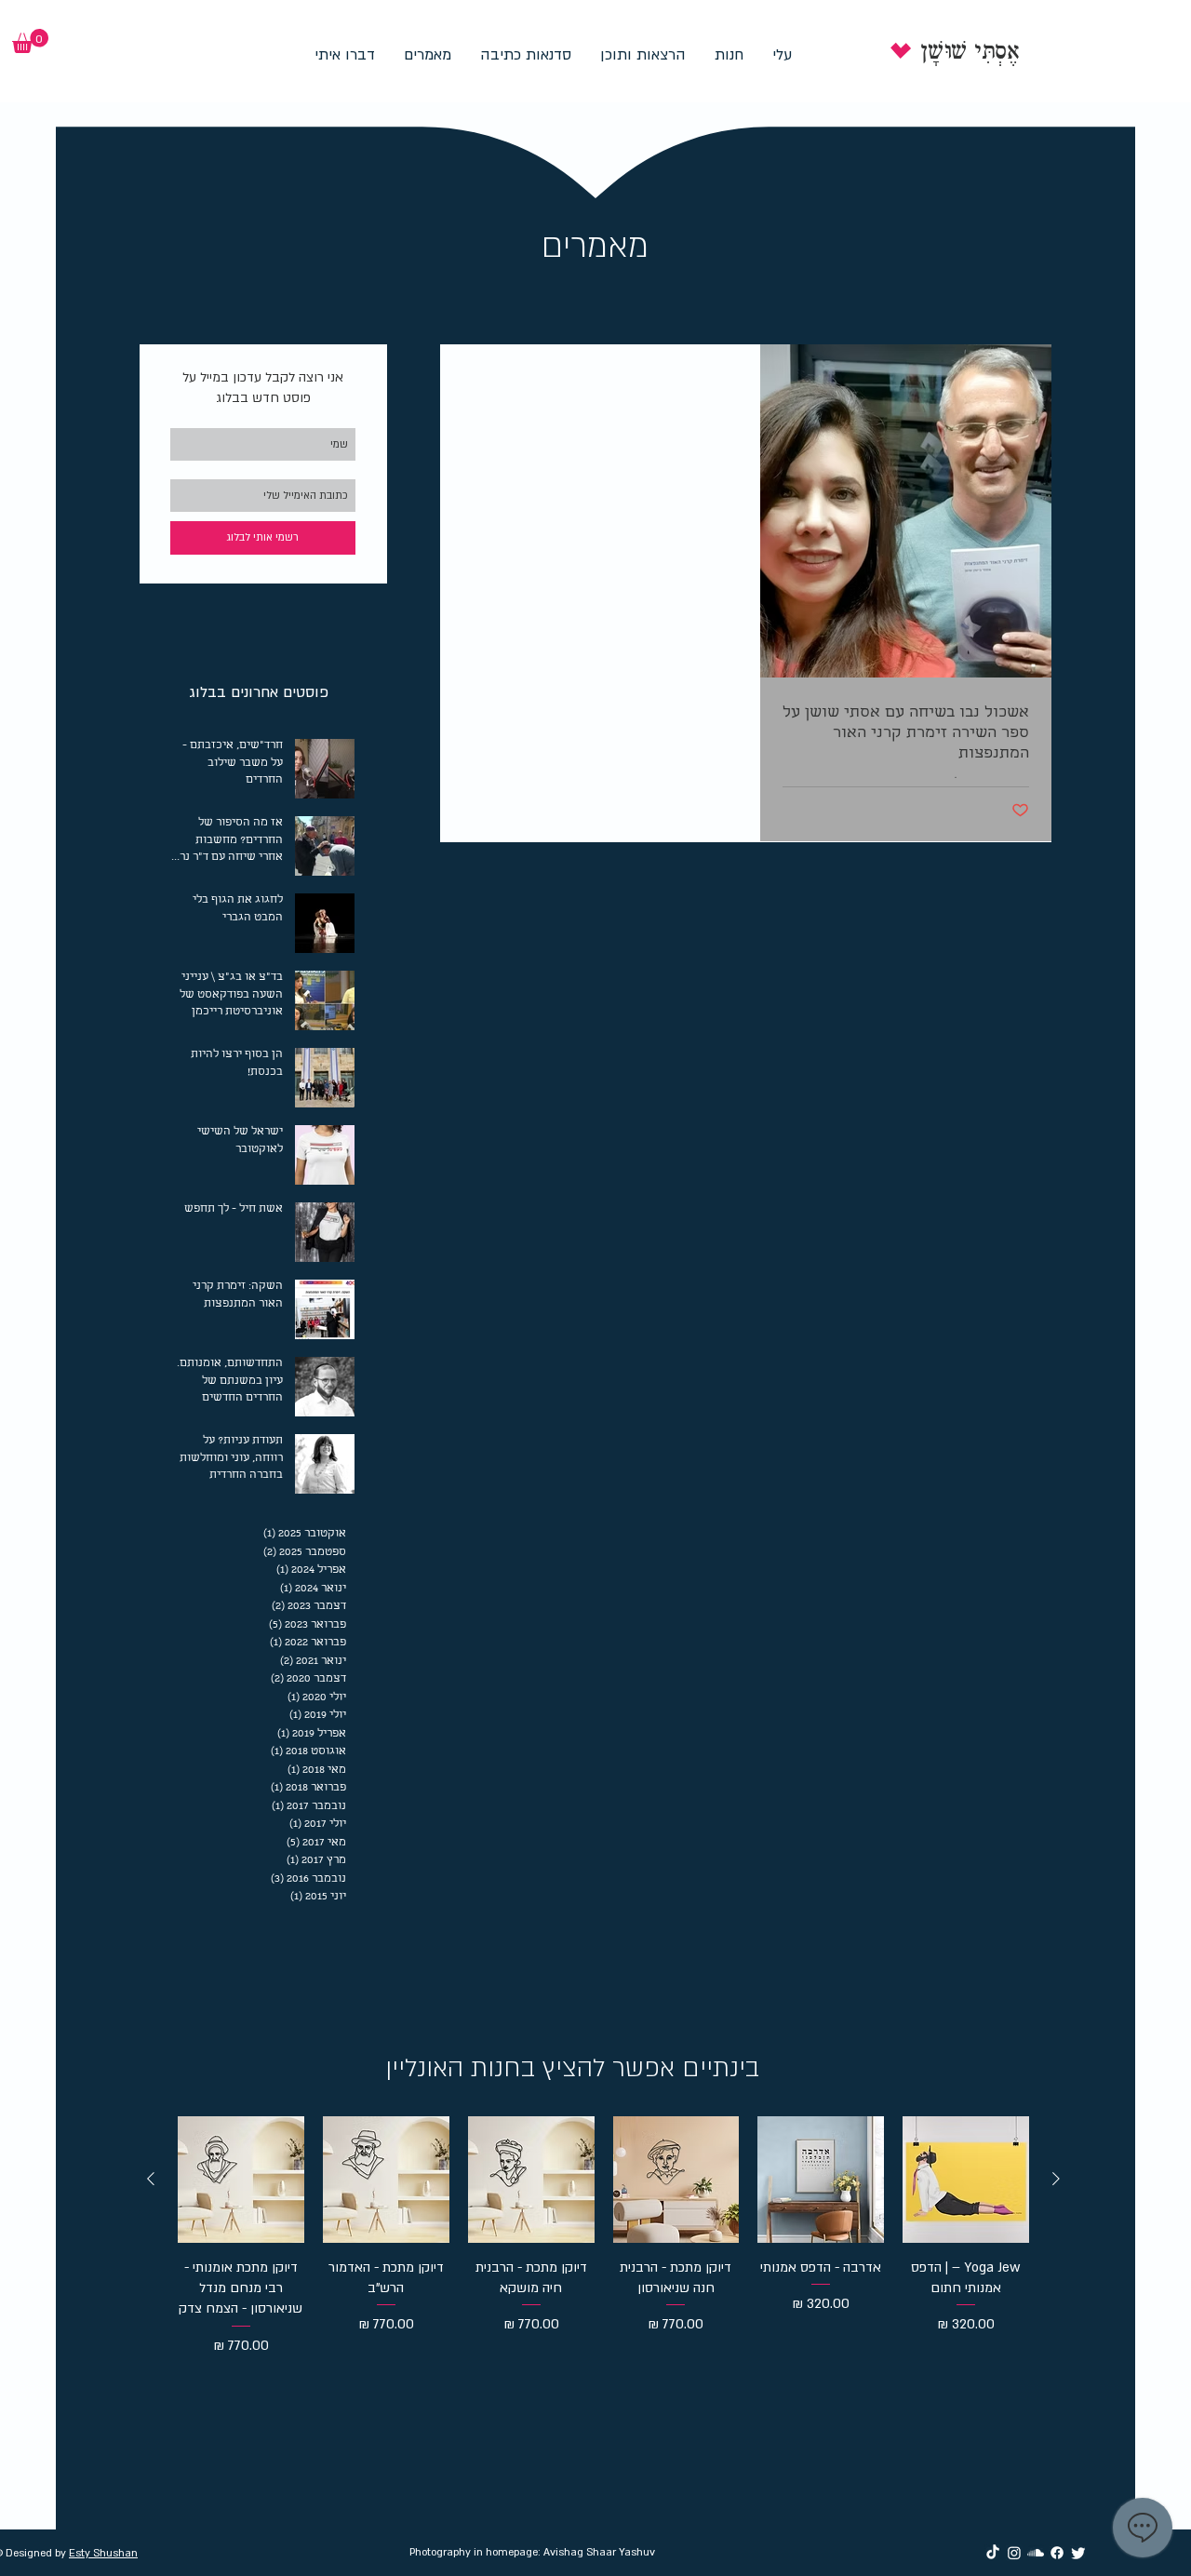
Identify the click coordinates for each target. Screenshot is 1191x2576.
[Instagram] (1014, 2553)
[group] (603, 2261)
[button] (30, 41)
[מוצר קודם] (1056, 2179)
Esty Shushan (103, 2553)
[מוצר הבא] (151, 2179)
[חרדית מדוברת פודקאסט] (1036, 2553)
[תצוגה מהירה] (966, 2180)
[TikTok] (993, 2553)
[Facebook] (1057, 2553)
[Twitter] (1078, 2553)
